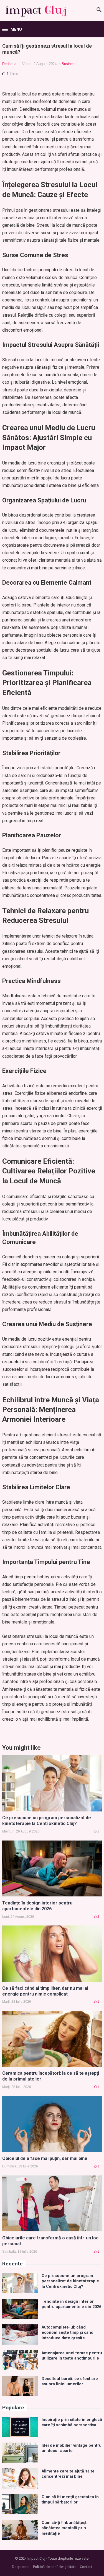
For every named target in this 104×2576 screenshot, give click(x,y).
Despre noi (21, 2567)
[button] (12, 30)
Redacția (9, 64)
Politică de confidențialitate (55, 2567)
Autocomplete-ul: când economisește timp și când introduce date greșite (68, 2333)
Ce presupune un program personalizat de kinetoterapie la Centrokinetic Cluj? (47, 1821)
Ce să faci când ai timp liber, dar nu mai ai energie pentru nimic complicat (45, 1991)
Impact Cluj (36, 2558)
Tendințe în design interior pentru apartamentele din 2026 (37, 1906)
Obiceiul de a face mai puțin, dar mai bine (45, 2158)
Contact (86, 2567)
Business (69, 64)
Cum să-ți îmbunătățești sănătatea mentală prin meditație (65, 2528)
